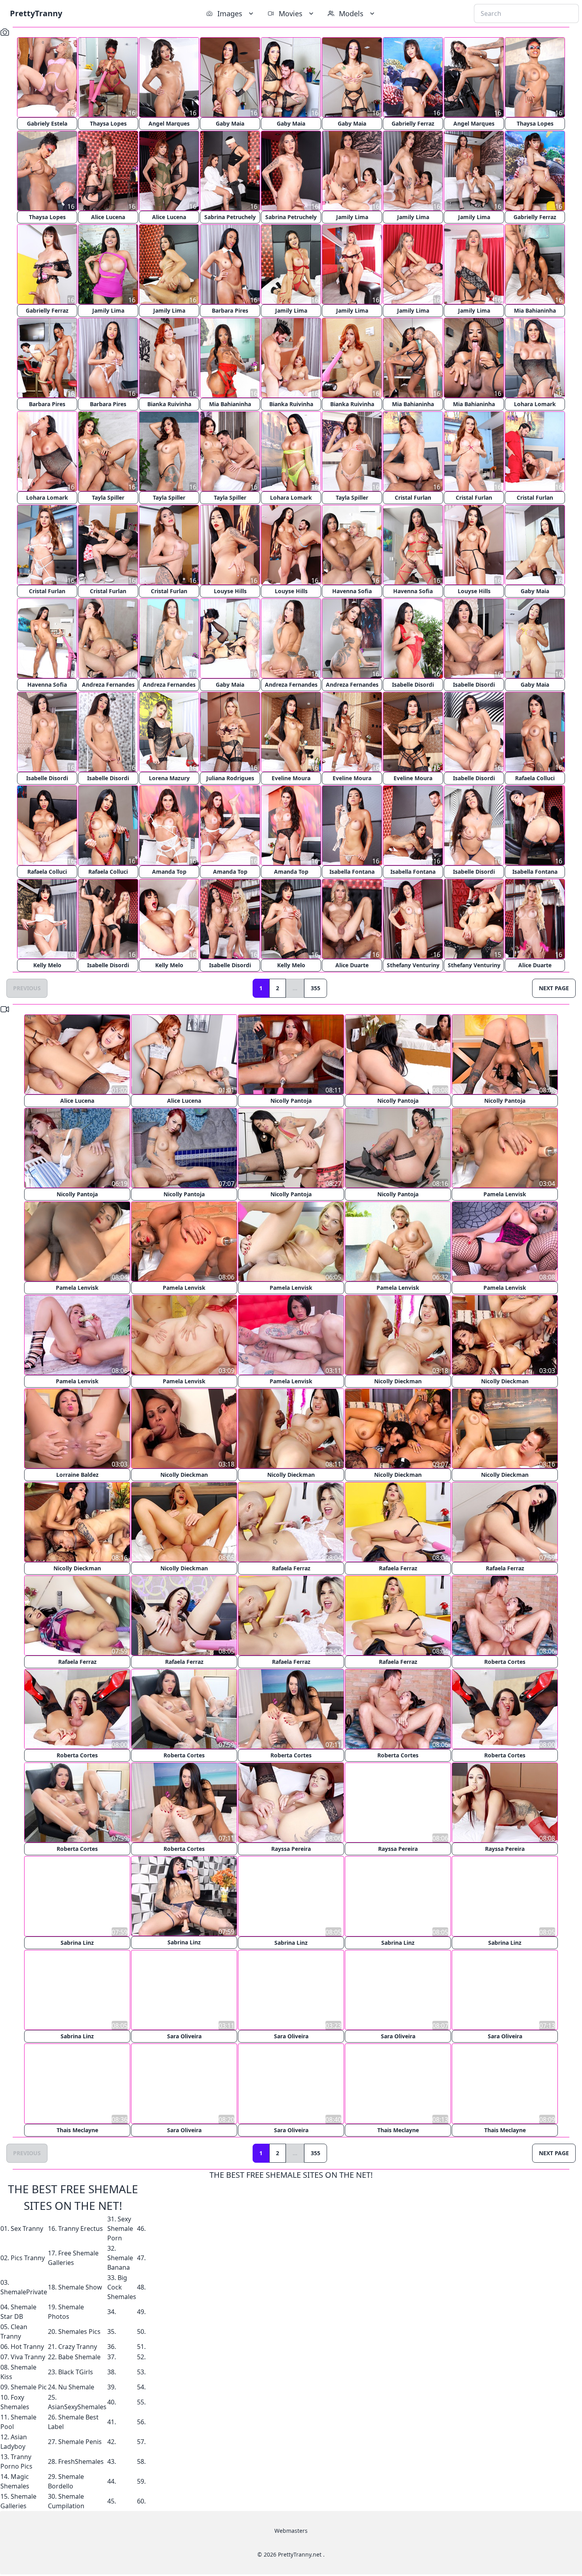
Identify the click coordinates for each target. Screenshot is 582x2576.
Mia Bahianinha (535, 310)
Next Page (554, 988)
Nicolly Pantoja (291, 1101)
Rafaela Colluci (535, 778)
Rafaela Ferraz (291, 1568)
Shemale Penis (80, 2441)
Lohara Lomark (535, 404)
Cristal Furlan (413, 497)
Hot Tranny (27, 2346)
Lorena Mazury (169, 778)
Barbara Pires (230, 310)
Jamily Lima (352, 217)
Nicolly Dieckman (398, 1381)
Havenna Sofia (352, 591)
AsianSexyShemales (77, 2406)
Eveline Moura (291, 778)
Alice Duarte (352, 965)
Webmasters (291, 2530)
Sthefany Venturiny (413, 965)
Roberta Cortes (505, 1662)
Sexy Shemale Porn (120, 2228)
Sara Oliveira (184, 2036)
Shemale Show (80, 2286)
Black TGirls (76, 2371)
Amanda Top (169, 872)
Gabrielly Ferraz (413, 123)
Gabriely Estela (47, 123)
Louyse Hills (230, 591)
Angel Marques (169, 123)
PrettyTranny (36, 13)
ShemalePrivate (24, 2291)
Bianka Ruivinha (169, 404)
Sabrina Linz (77, 1942)
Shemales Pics (79, 2331)
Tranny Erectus (81, 2228)
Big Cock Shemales (122, 2286)
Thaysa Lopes (108, 123)
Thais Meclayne (77, 2129)
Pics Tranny (28, 2257)
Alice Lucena (108, 217)
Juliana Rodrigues (230, 778)
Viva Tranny (28, 2356)
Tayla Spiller (108, 497)
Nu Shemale (76, 2386)
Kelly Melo (47, 965)
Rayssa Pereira (291, 1849)
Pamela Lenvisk (505, 1194)
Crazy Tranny (78, 2346)
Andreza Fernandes (108, 685)
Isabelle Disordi (413, 685)
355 (316, 988)
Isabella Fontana (352, 872)
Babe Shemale (79, 2356)
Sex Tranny (27, 2228)
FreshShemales (81, 2461)
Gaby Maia (230, 123)
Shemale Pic (29, 2386)
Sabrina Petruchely (230, 217)
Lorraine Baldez (77, 1475)
